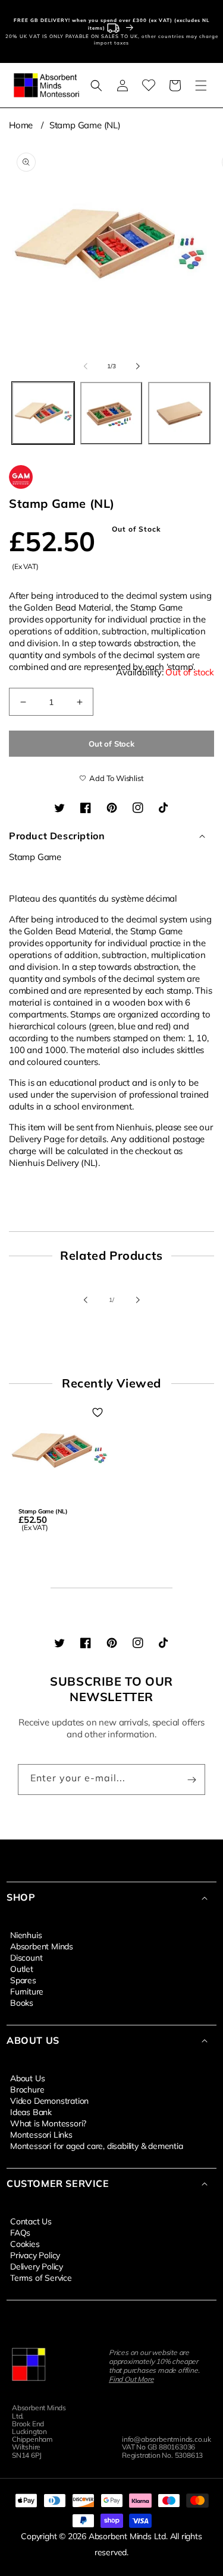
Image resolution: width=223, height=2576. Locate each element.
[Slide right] (138, 366)
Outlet (22, 1968)
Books (22, 2002)
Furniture (27, 1991)
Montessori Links (41, 2134)
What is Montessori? (48, 2123)
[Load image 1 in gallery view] (43, 413)
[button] (96, 86)
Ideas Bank (31, 2112)
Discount (26, 1957)
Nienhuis (26, 1935)
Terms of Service (41, 2277)
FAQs (20, 2232)
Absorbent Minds (42, 1946)
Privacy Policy (35, 2255)
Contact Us (31, 2221)
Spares (23, 1980)
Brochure (27, 2089)
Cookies (25, 2243)
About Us (27, 2078)
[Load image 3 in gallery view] (179, 413)
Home (21, 125)
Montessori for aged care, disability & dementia (97, 2145)
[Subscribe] (191, 1780)
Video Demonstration (49, 2100)
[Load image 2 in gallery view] (111, 413)
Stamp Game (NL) (85, 125)
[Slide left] (86, 366)
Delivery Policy (37, 2266)
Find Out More (131, 2379)
